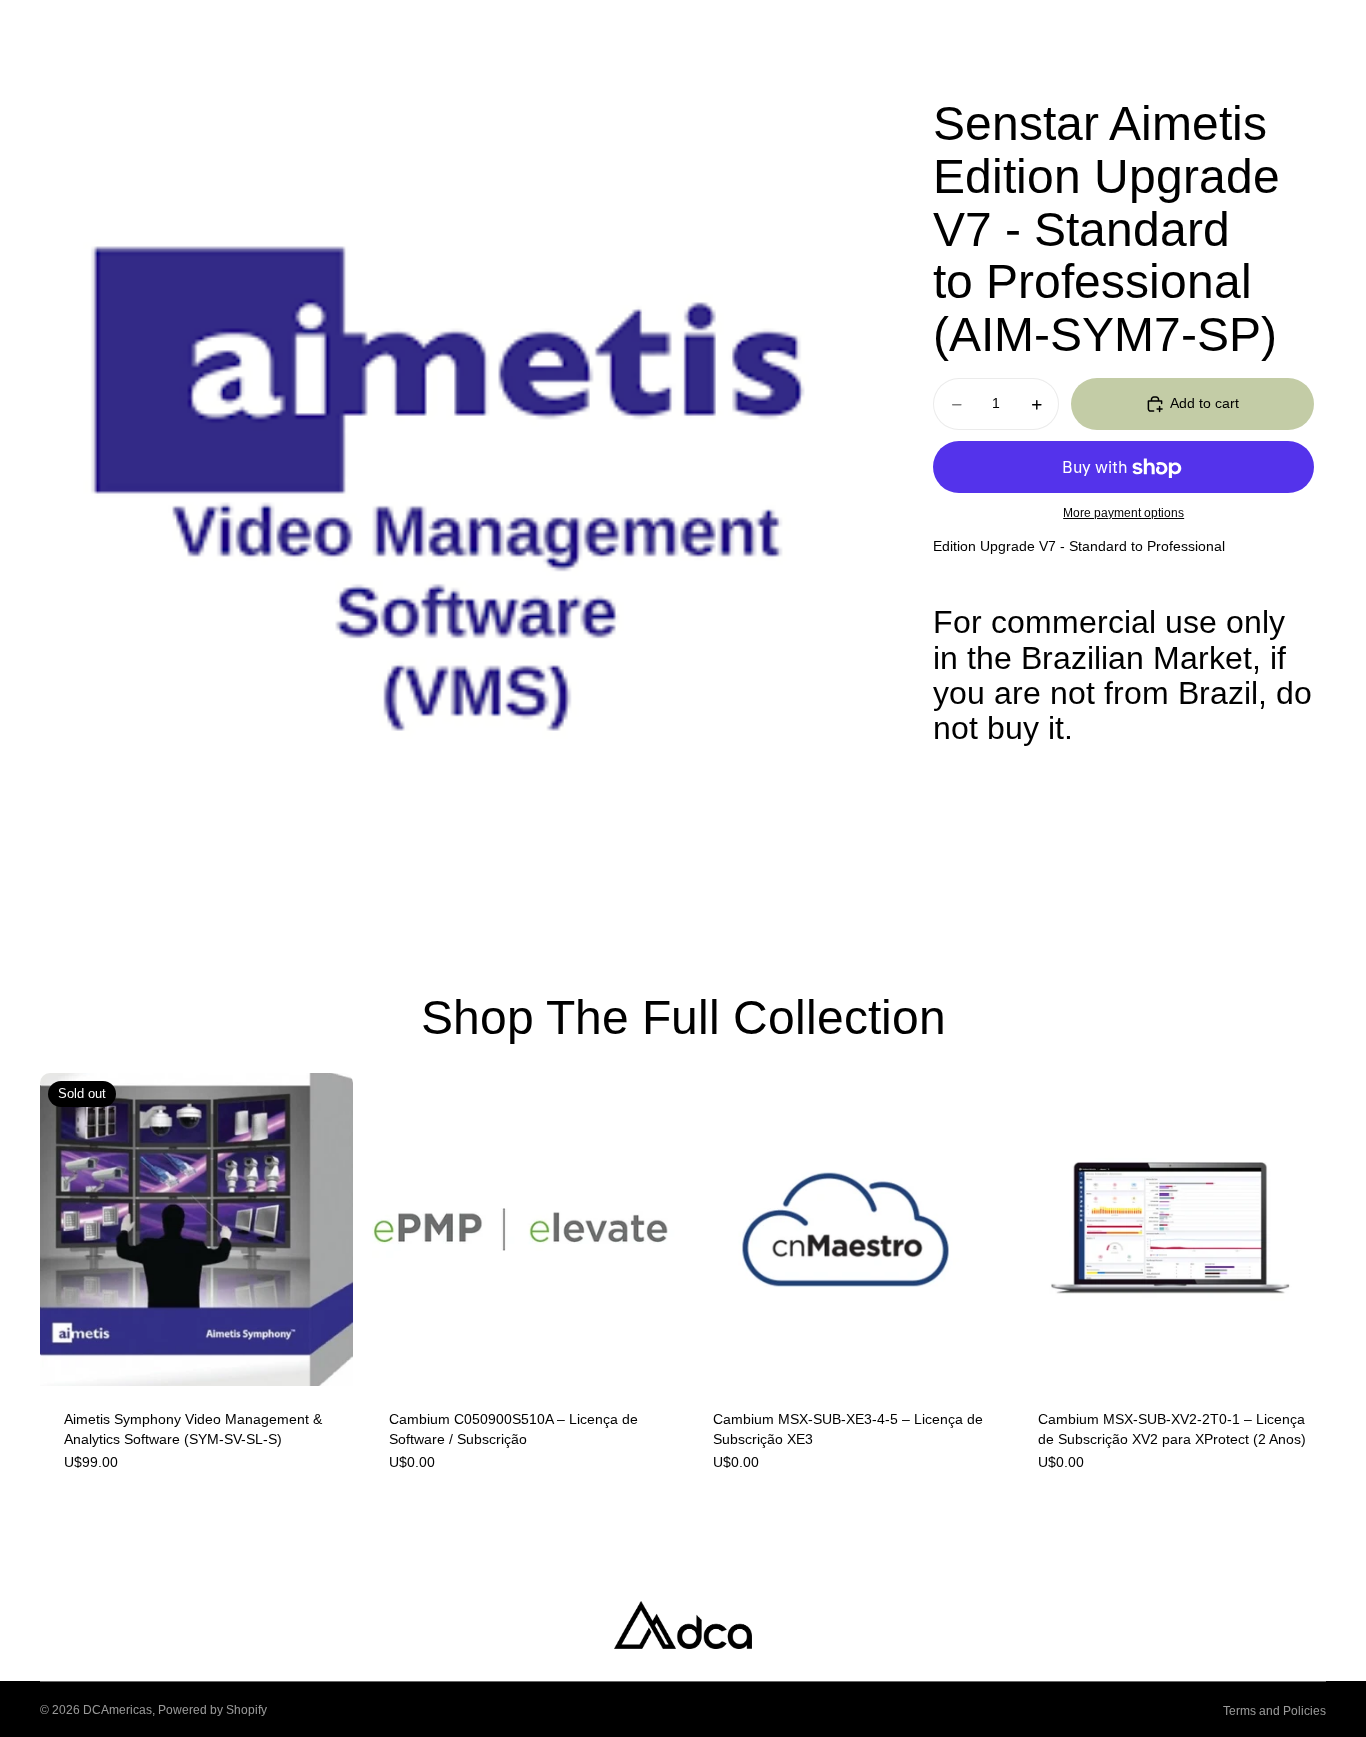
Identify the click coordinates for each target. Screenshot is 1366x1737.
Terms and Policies (1274, 1711)
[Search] (1226, 33)
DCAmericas (117, 1710)
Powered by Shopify (212, 1710)
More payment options (1123, 512)
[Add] (646, 1355)
